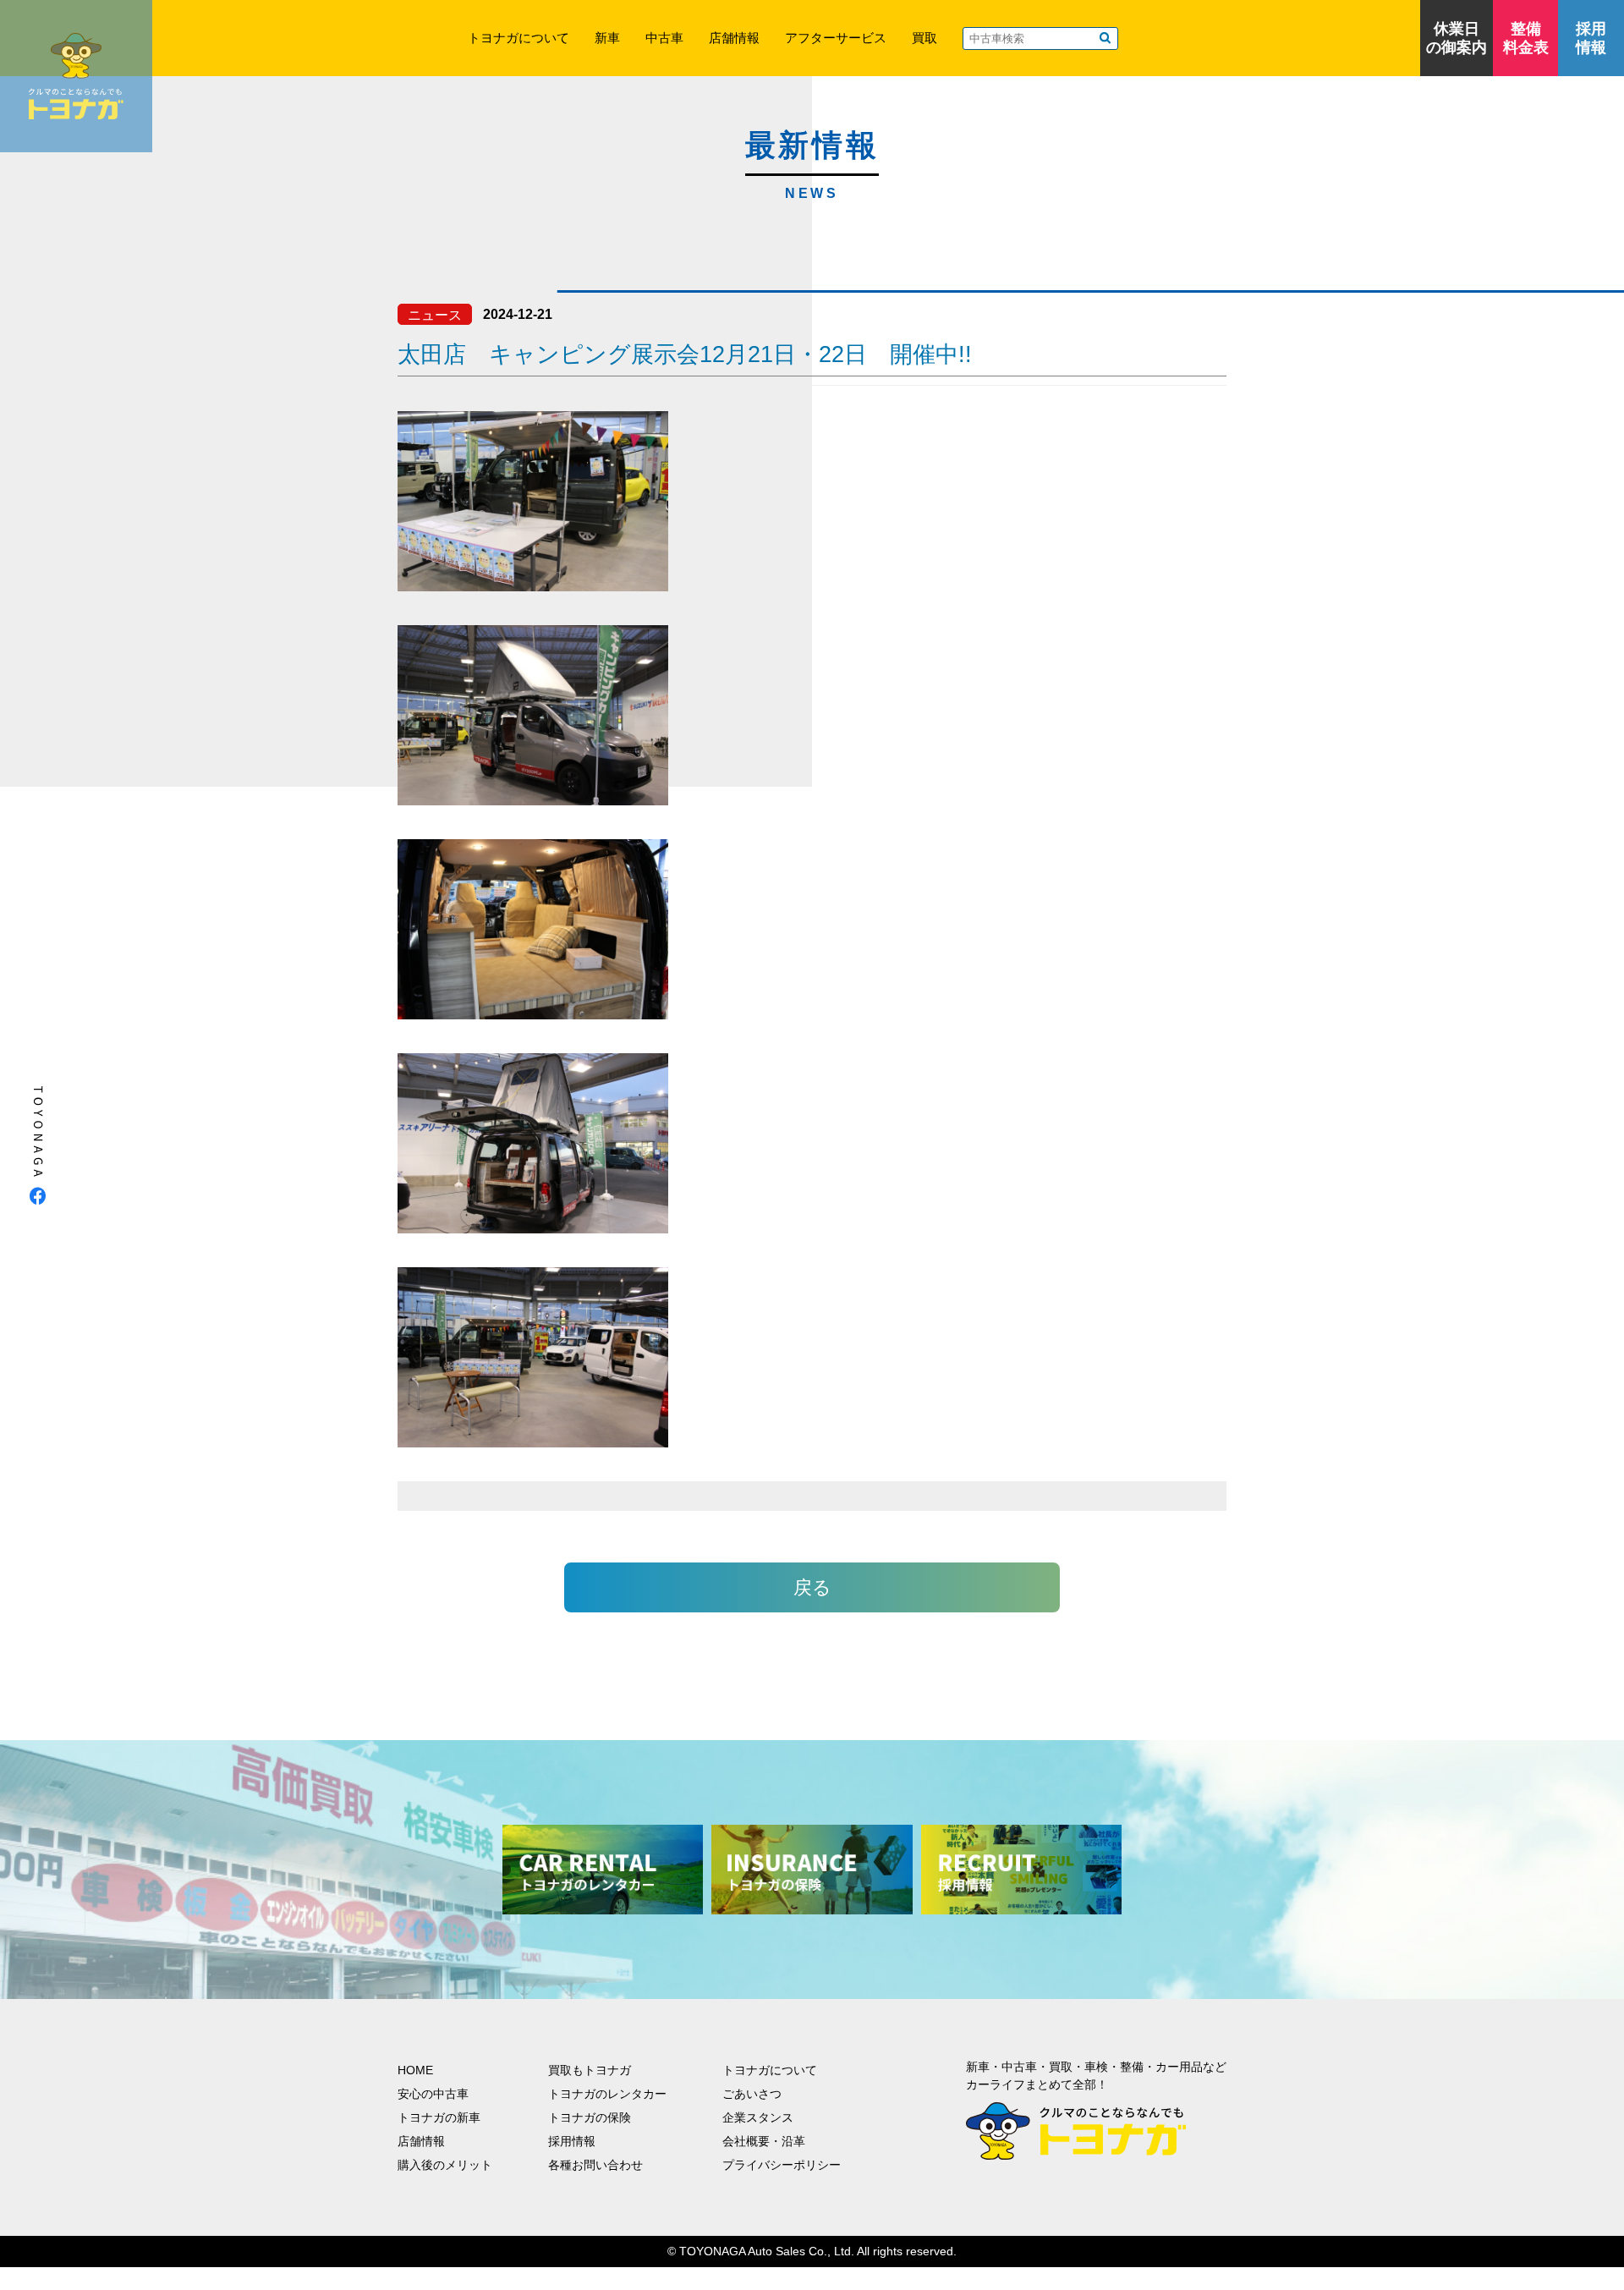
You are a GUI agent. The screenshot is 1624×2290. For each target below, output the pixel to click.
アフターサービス (836, 38)
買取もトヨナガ (590, 2070)
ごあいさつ (752, 2094)
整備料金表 (1526, 38)
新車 (607, 38)
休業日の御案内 (1457, 38)
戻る (812, 1587)
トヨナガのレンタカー (607, 2094)
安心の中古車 (433, 2094)
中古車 (664, 38)
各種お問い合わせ (595, 2165)
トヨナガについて (518, 38)
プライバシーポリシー (782, 2165)
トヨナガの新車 (439, 2117)
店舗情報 (734, 38)
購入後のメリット (445, 2165)
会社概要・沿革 (764, 2141)
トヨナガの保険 (590, 2117)
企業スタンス (758, 2117)
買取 (924, 38)
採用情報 (1591, 38)
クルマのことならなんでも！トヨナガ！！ (76, 76)
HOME (415, 2070)
